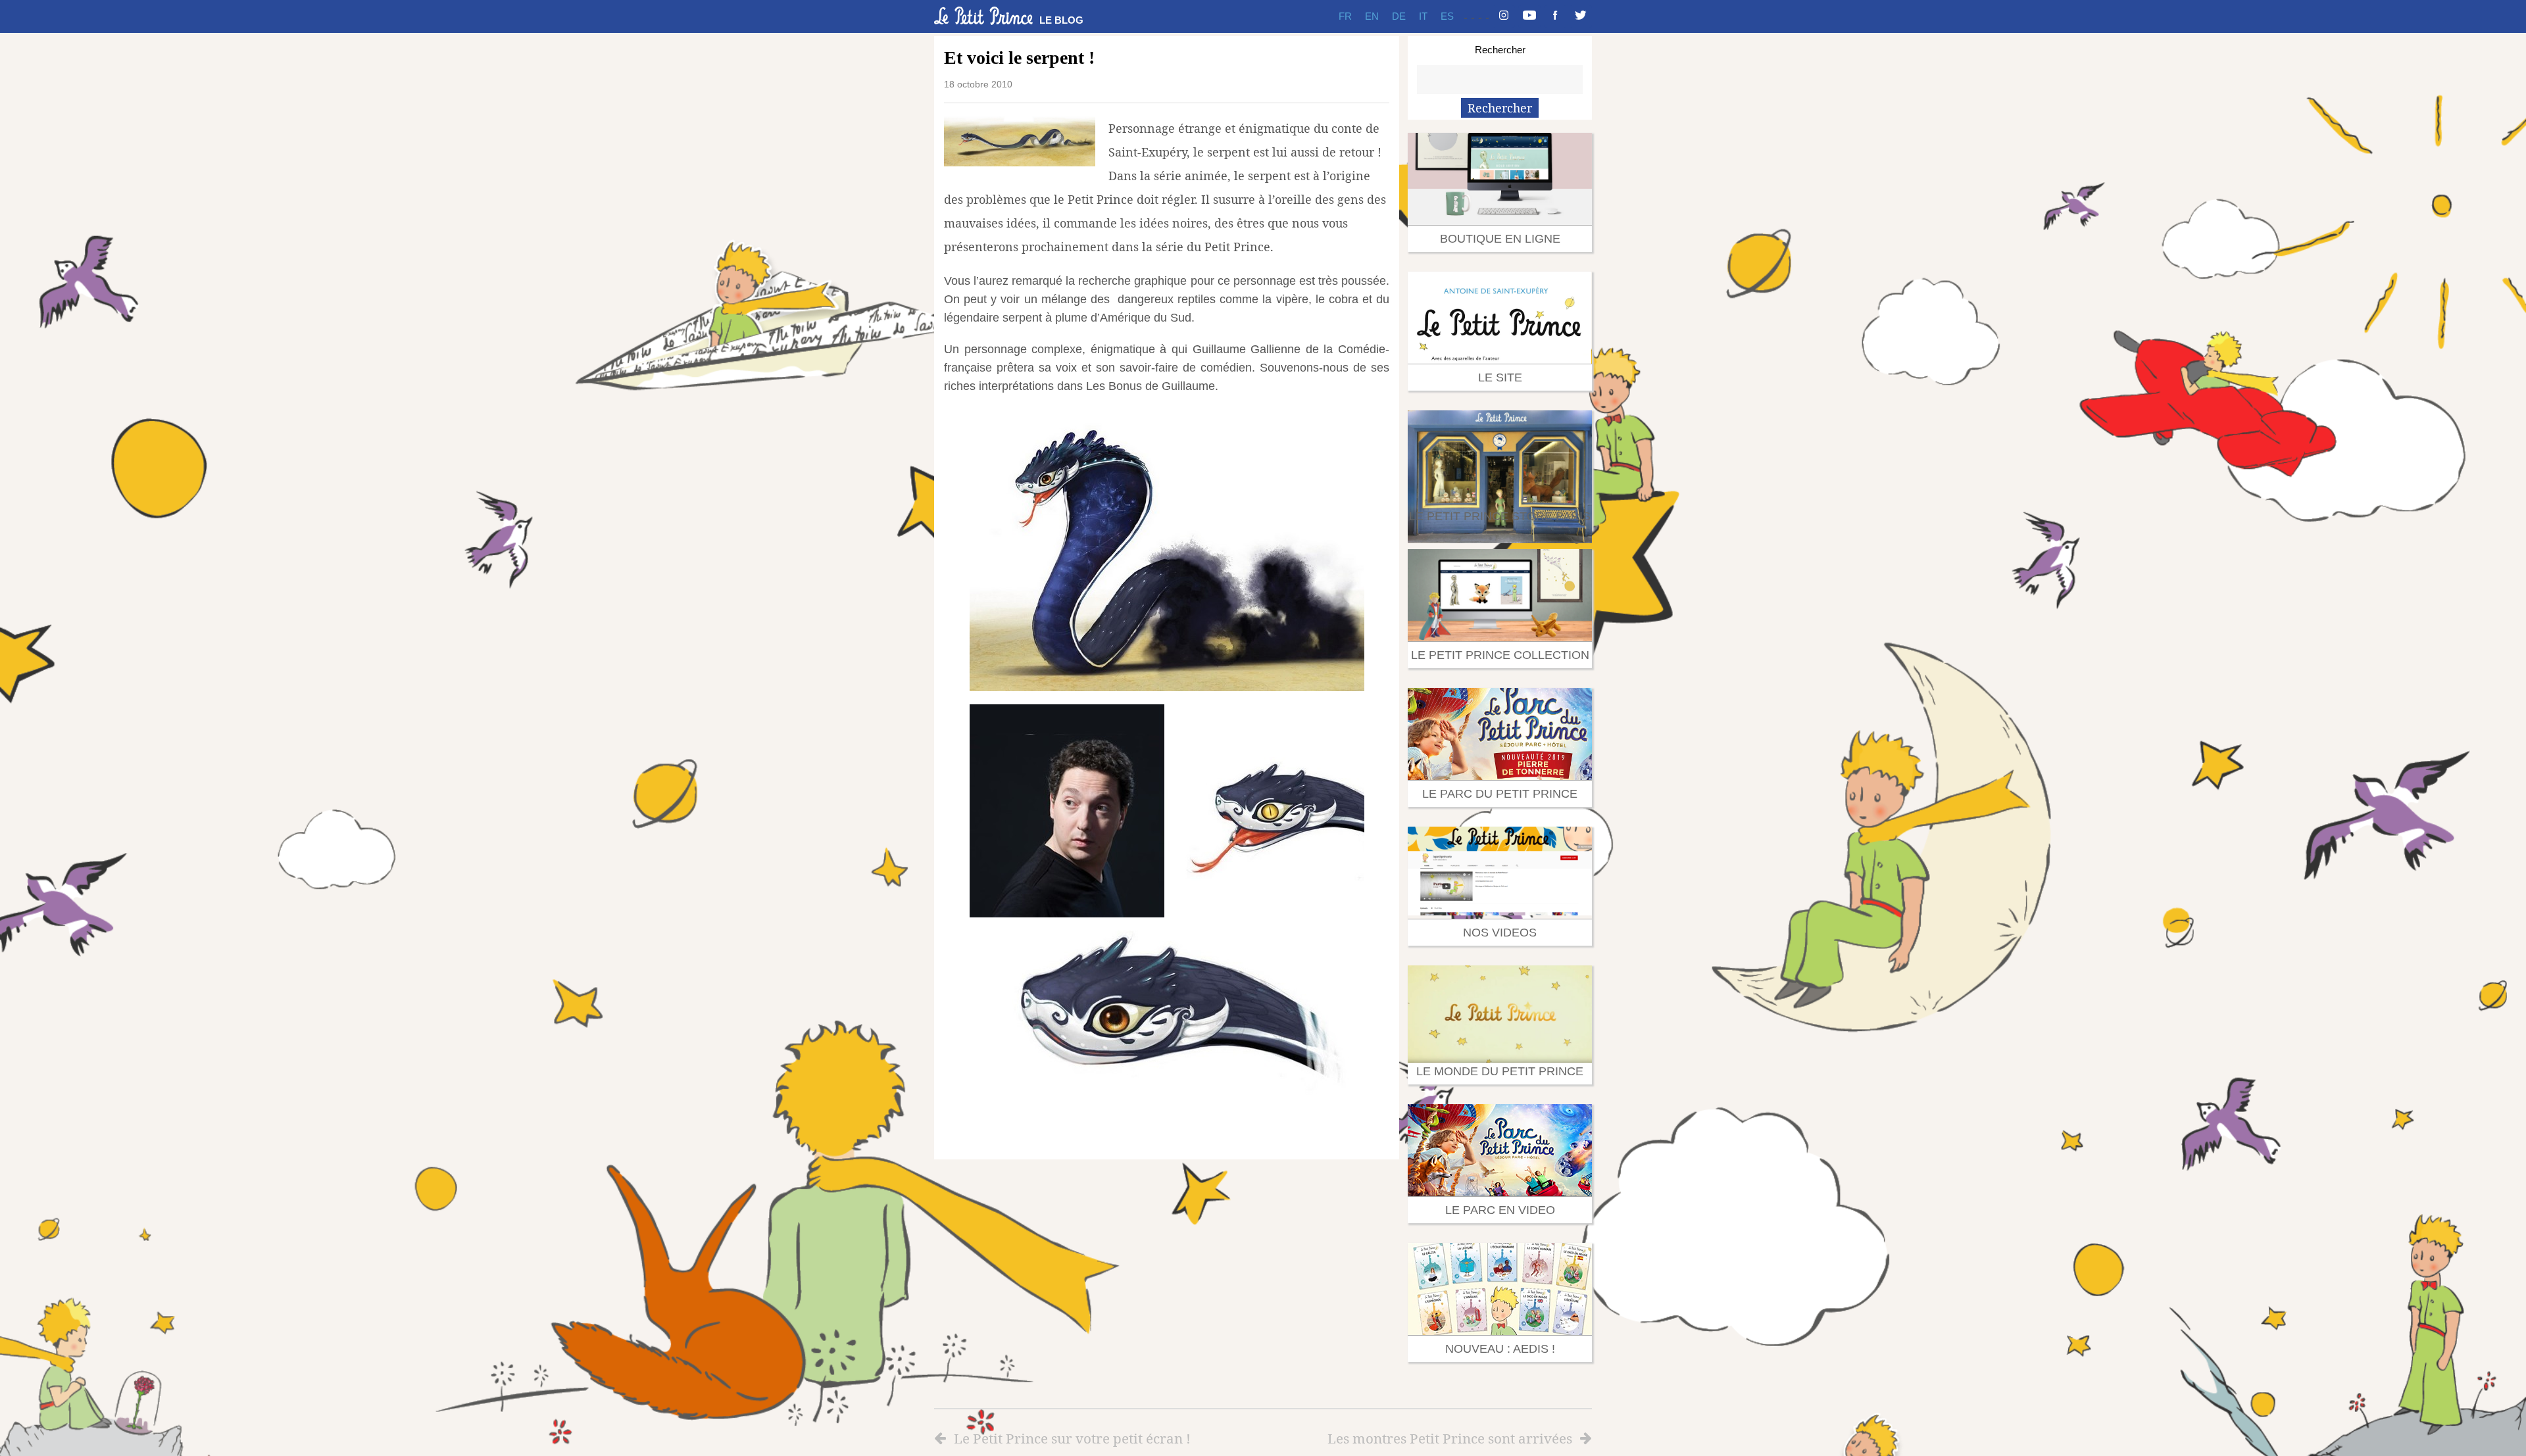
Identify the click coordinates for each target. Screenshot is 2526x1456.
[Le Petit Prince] (983, 16)
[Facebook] (1555, 16)
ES (1447, 16)
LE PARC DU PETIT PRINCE (1500, 794)
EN (1372, 16)
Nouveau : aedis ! (1500, 1349)
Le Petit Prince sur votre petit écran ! (1072, 1438)
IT (1423, 16)
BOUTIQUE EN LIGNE (1500, 239)
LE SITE (1500, 377)
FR (1345, 16)
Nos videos (1500, 933)
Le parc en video (1500, 1210)
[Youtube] (1529, 16)
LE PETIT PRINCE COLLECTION (1500, 655)
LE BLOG (1061, 20)
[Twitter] (1581, 16)
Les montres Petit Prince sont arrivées (1450, 1438)
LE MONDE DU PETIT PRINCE (1500, 1071)
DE (1399, 16)
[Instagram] (1504, 16)
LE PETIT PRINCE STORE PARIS (1500, 516)
